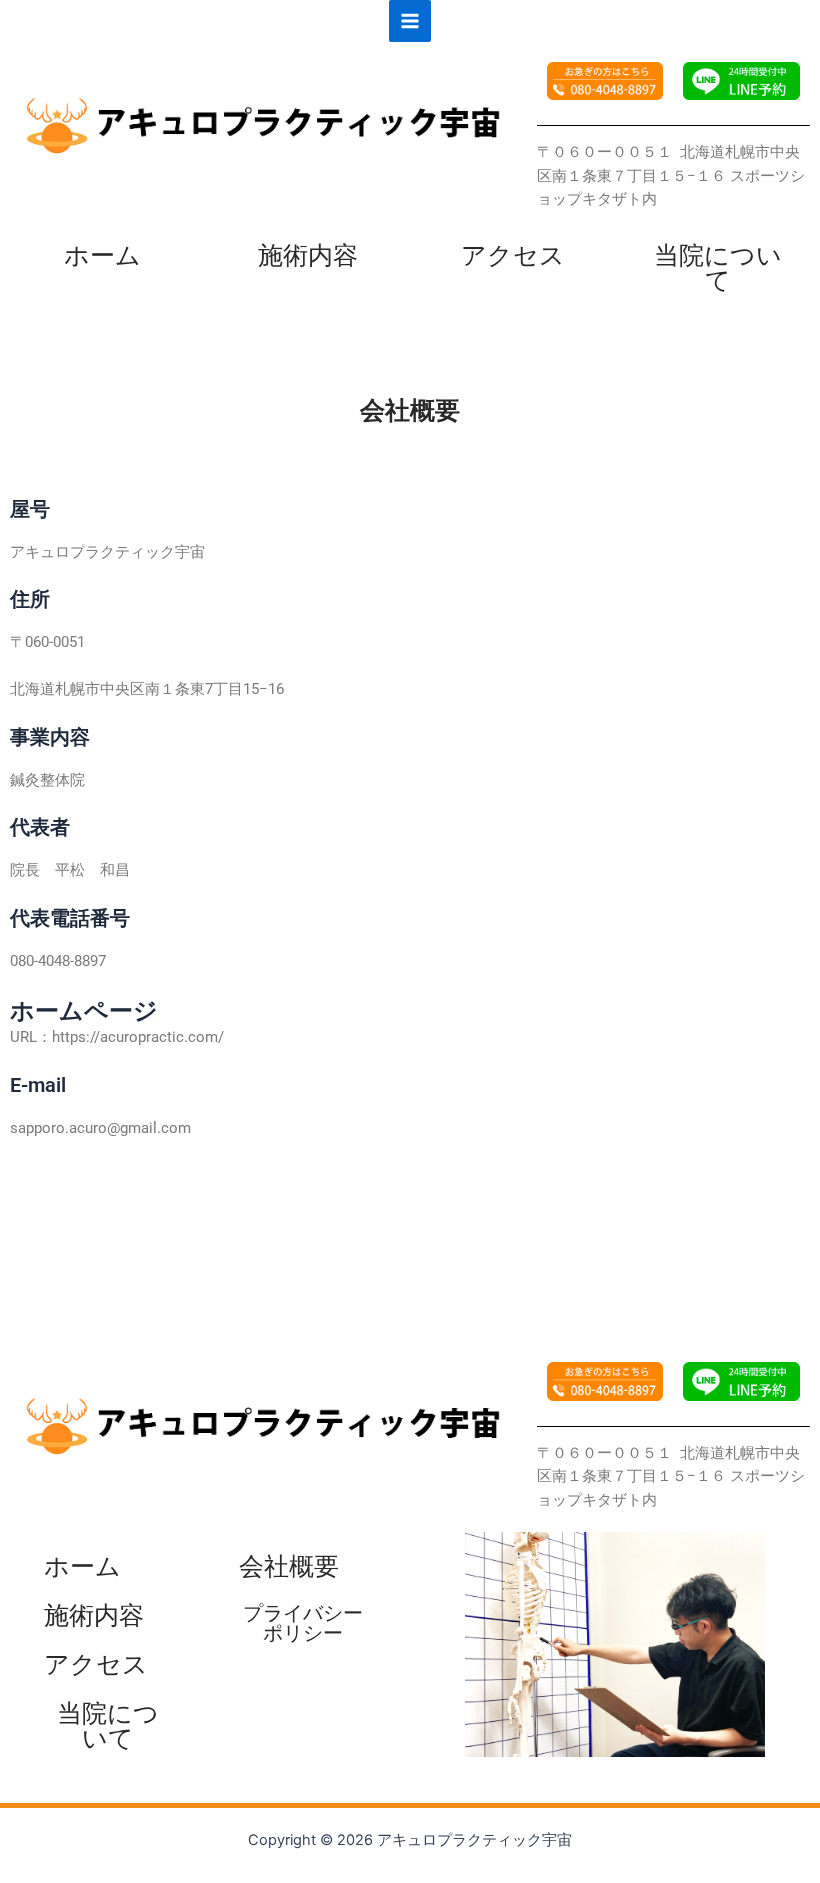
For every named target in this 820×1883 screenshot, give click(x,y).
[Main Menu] (410, 21)
